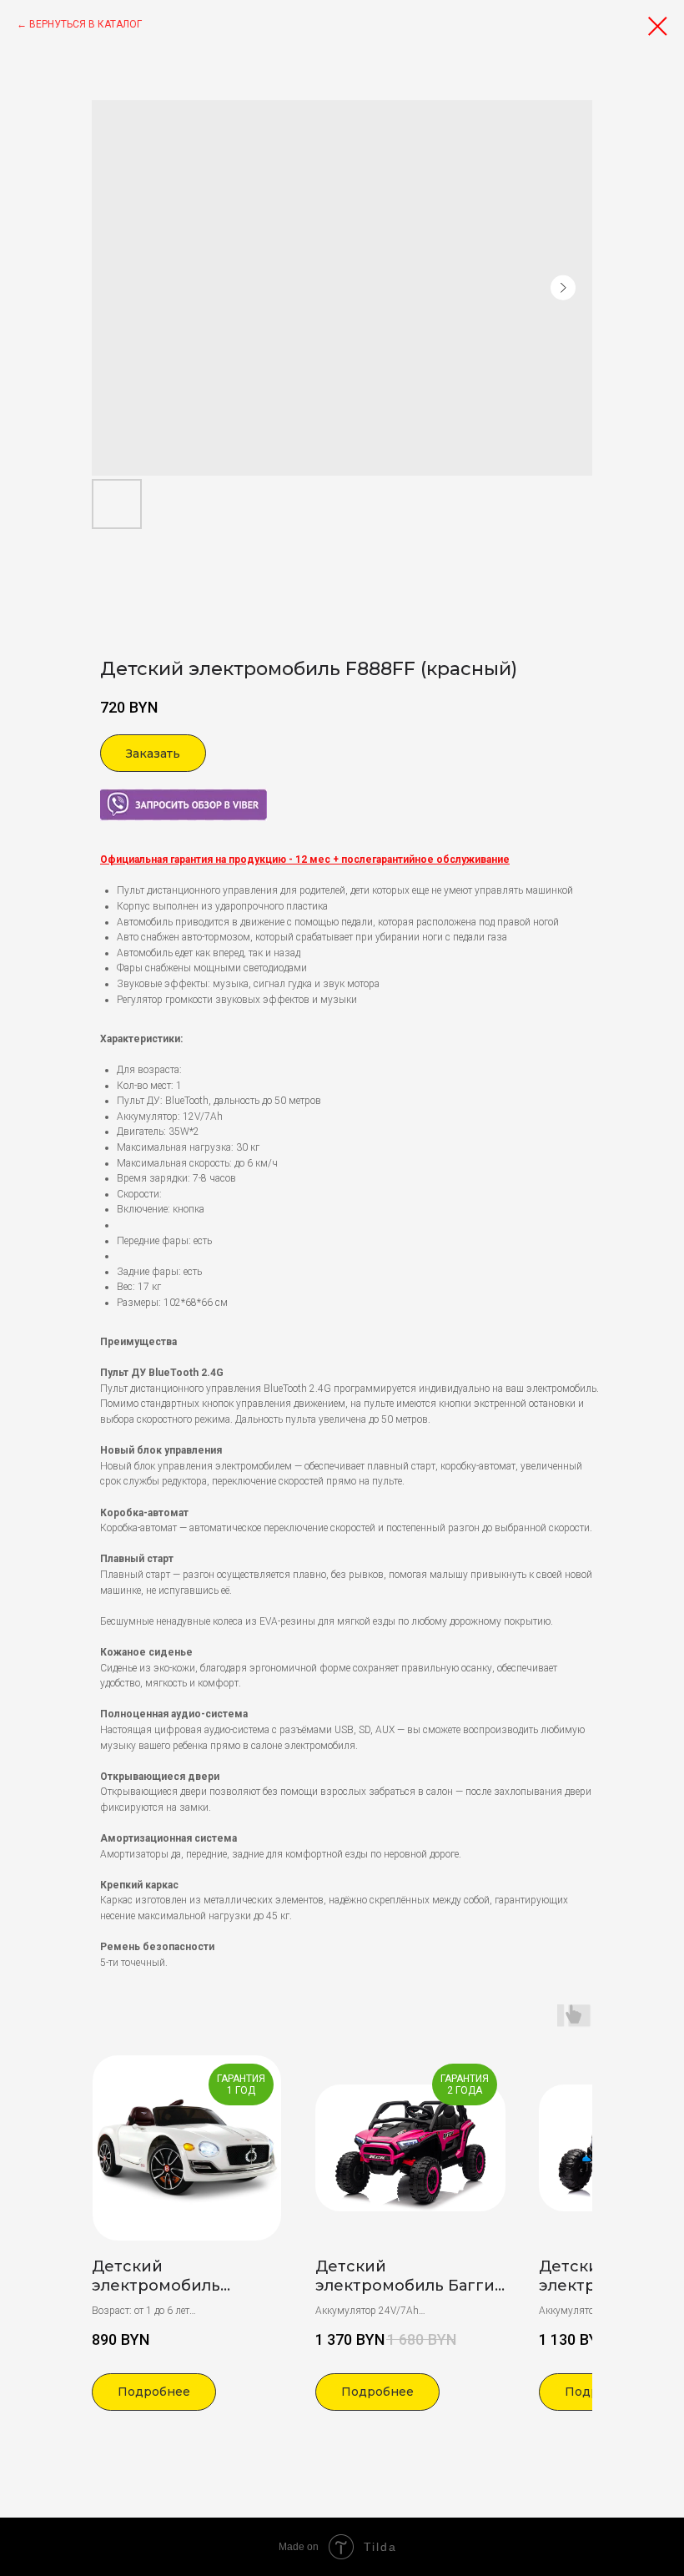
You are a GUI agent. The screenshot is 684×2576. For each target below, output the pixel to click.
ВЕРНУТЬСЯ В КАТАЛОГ (85, 24)
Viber (111, 796)
